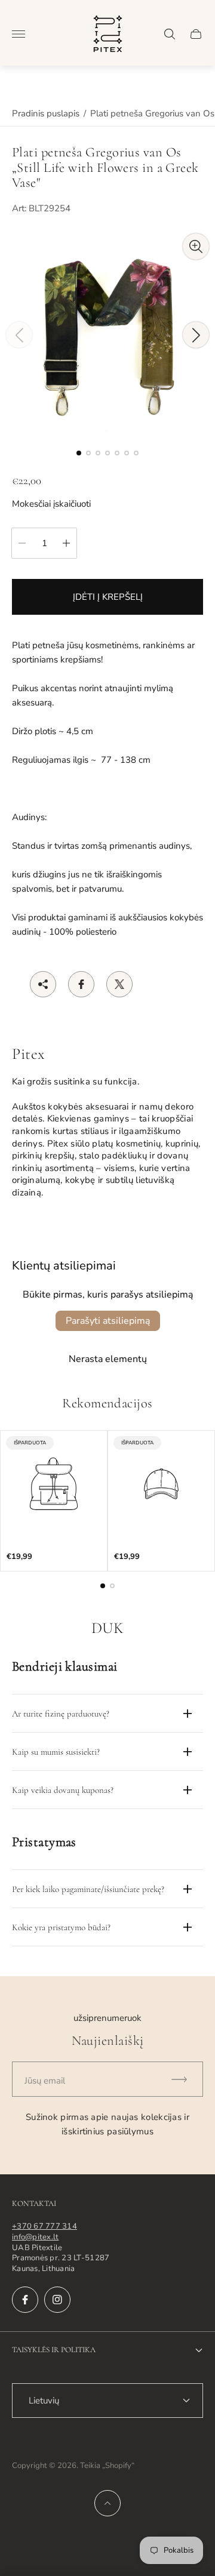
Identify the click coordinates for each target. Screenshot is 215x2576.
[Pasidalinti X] (119, 984)
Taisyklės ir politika (54, 2350)
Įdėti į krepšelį (108, 597)
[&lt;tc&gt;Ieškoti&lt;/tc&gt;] (170, 34)
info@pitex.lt (35, 2237)
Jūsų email (45, 2081)
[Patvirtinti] (185, 2079)
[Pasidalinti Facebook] (81, 984)
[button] (79, 453)
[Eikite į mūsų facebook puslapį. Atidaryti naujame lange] (25, 2300)
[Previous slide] (19, 335)
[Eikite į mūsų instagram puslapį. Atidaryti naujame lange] (57, 2300)
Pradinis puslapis (46, 113)
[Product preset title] (54, 1484)
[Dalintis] (43, 984)
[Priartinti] (196, 246)
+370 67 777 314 (44, 2226)
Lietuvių (44, 2401)
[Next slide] (196, 335)
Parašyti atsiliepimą (108, 1321)
